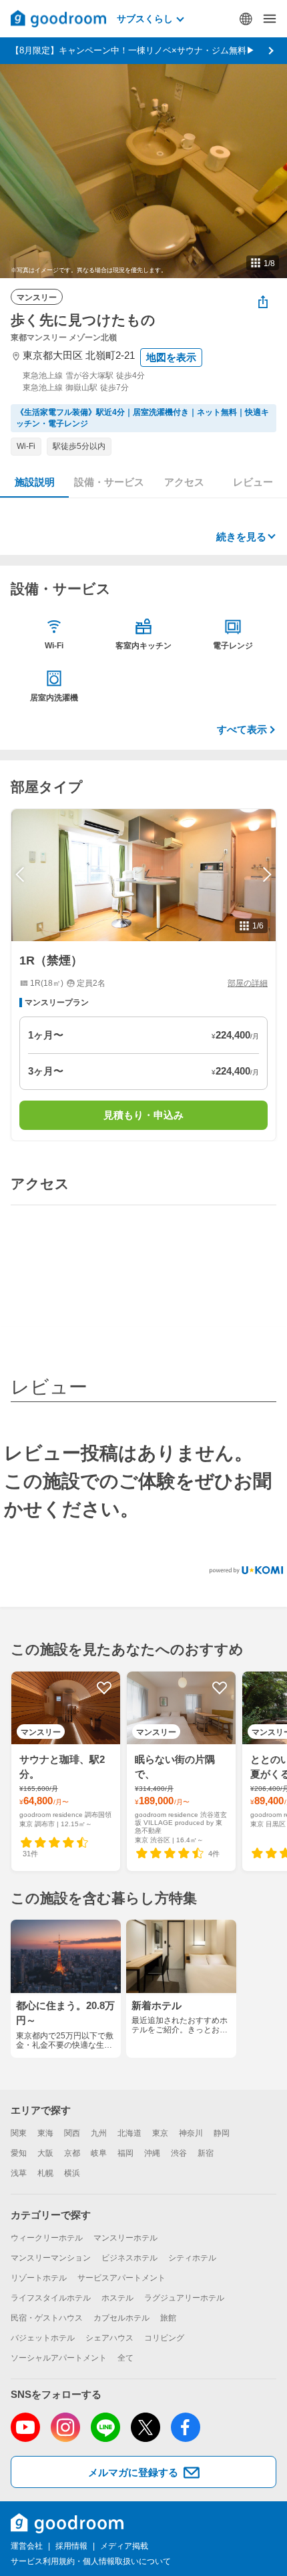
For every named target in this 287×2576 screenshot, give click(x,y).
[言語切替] (246, 19)
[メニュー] (270, 19)
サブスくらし (145, 19)
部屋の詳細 (248, 983)
